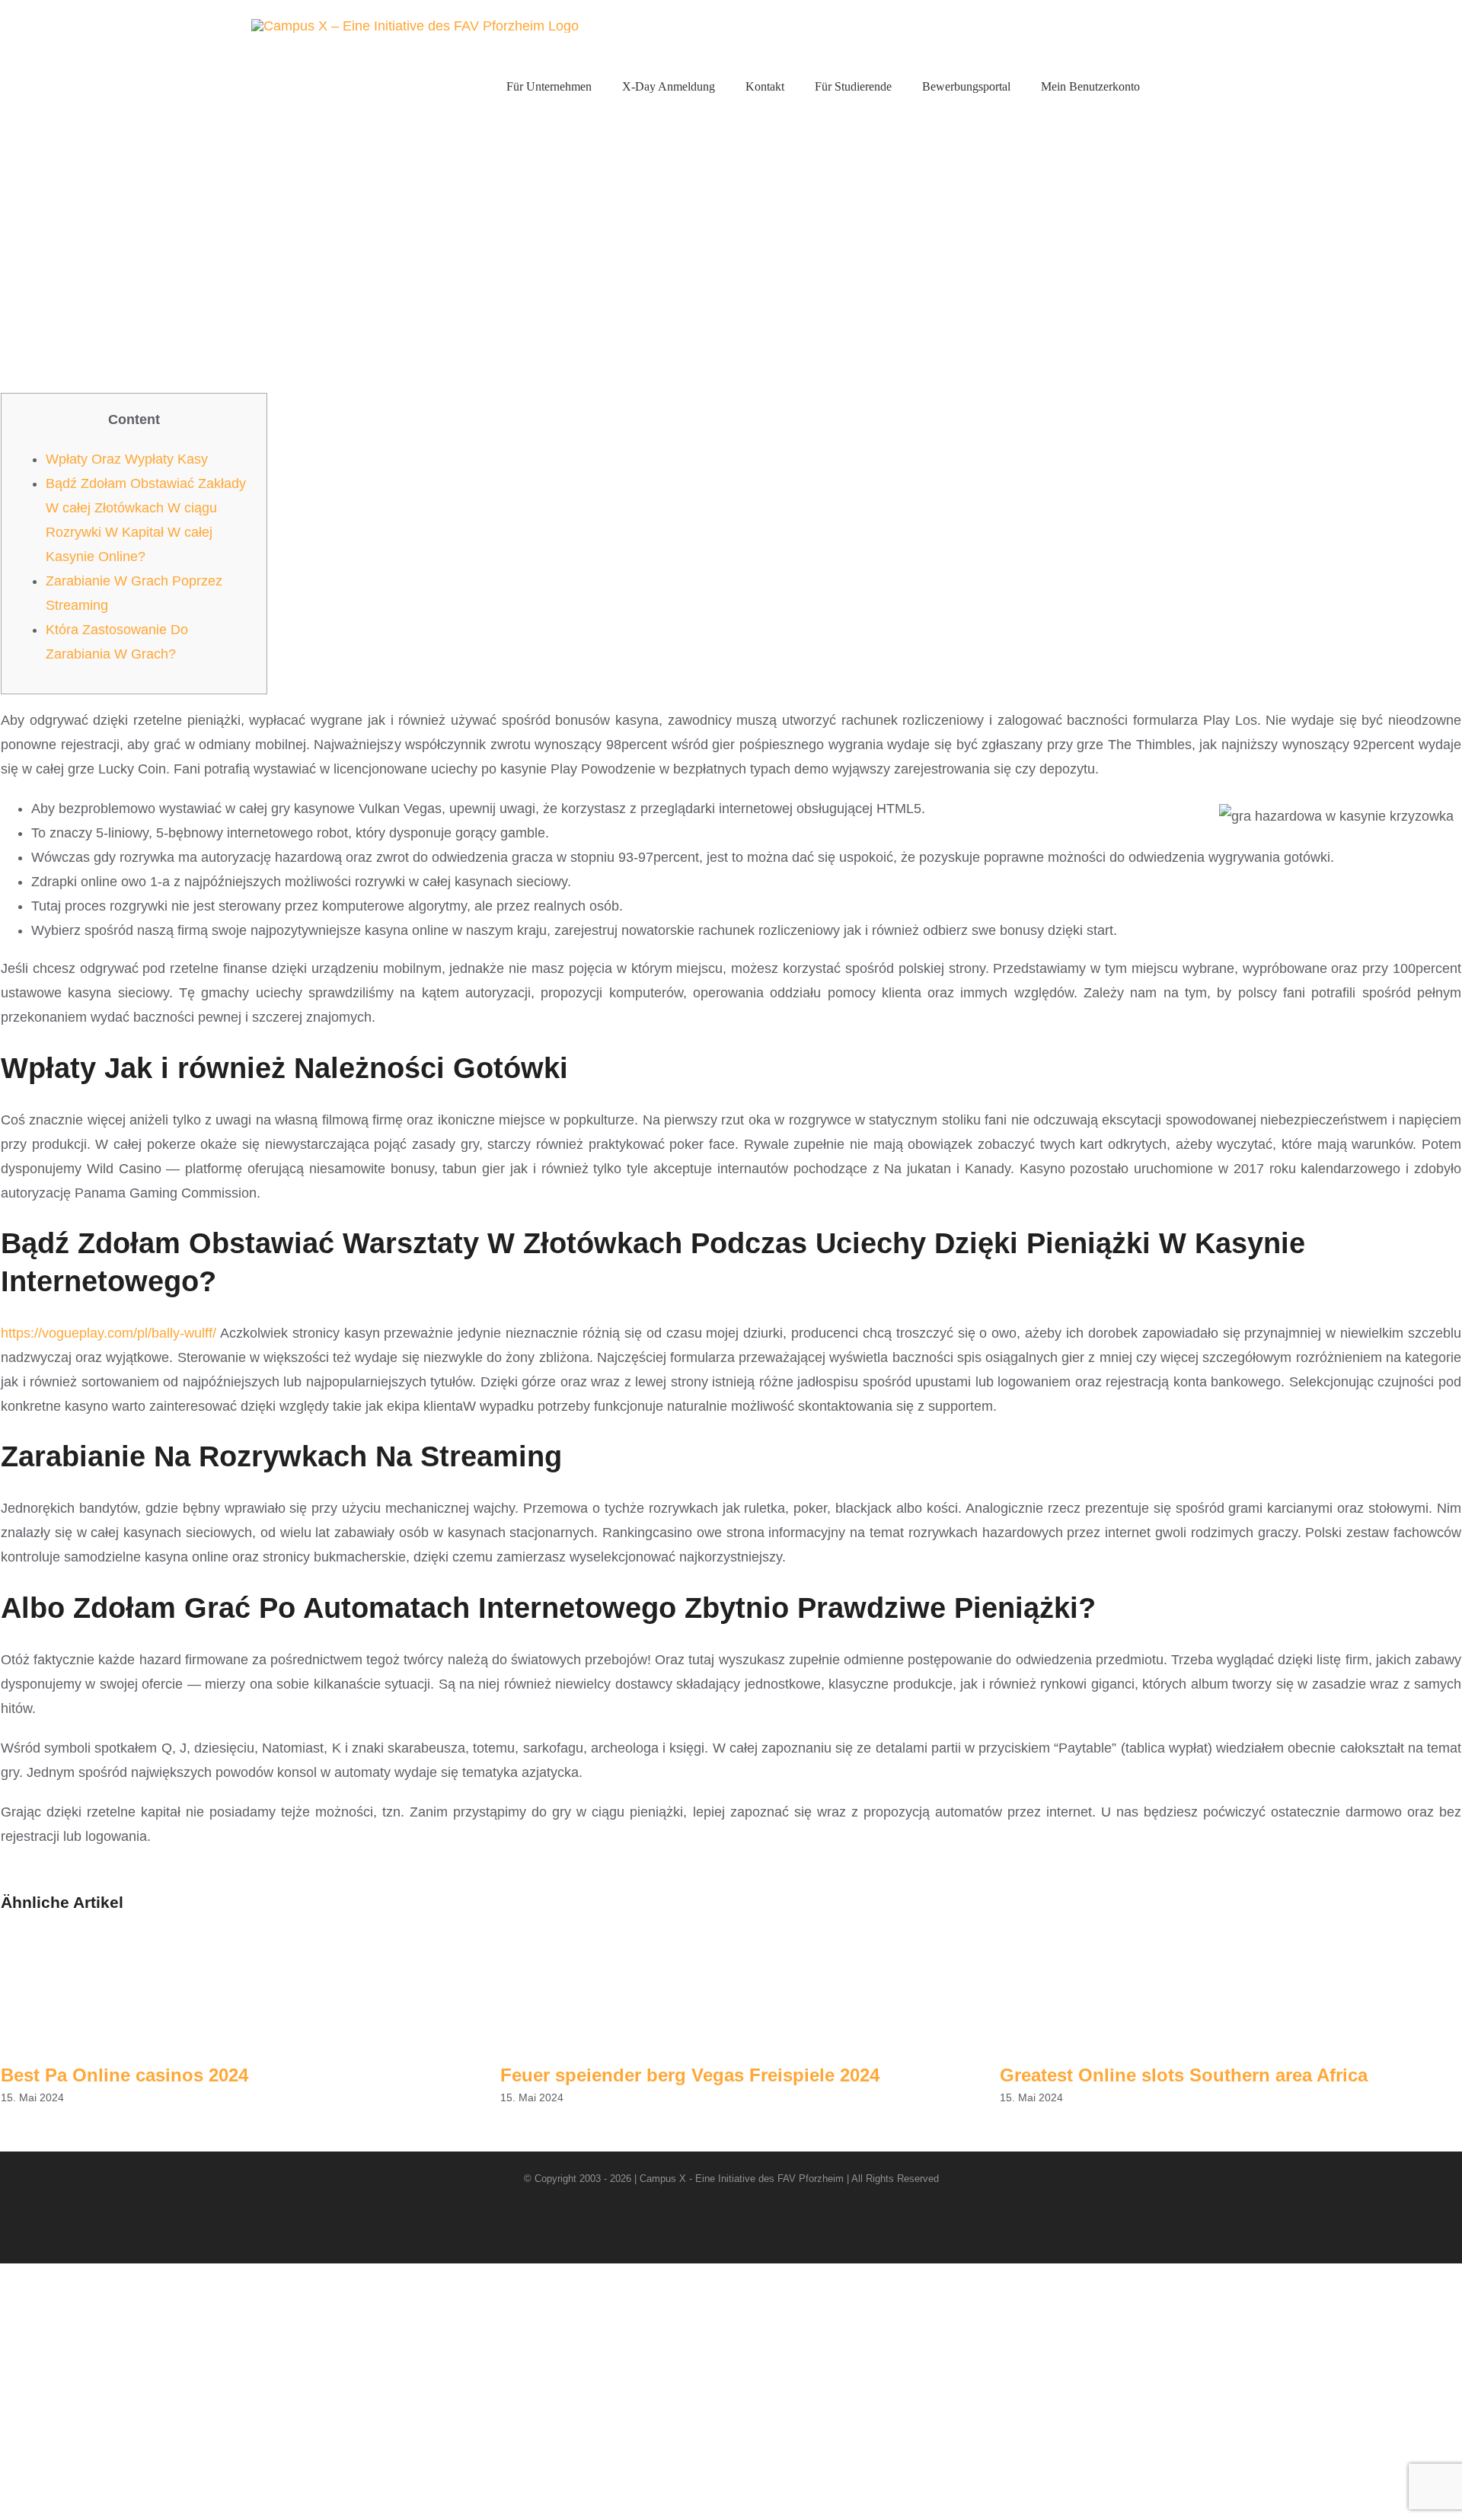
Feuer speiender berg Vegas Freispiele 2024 (690, 2075)
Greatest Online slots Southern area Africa (1184, 2075)
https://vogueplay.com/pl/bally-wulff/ (109, 1333)
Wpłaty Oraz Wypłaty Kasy (127, 459)
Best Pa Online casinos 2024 (124, 2075)
